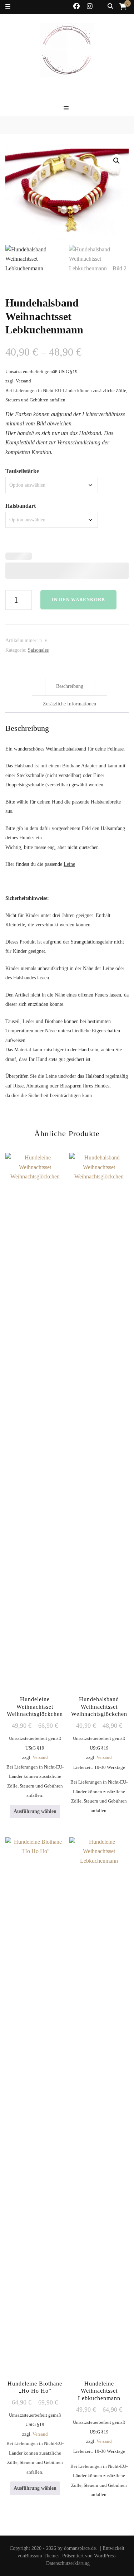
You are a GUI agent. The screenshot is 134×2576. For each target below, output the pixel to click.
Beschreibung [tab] (70, 686)
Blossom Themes (42, 2556)
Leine (69, 864)
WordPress (105, 2556)
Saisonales (38, 650)
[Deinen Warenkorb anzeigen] (123, 6)
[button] (116, 161)
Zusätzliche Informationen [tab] (70, 704)
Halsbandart (21, 506)
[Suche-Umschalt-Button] (110, 7)
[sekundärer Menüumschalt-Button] (8, 7)
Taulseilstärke (22, 471)
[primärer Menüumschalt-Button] (67, 109)
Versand (23, 381)
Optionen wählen (99, 1470)
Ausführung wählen (35, 1811)
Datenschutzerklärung (68, 2563)
